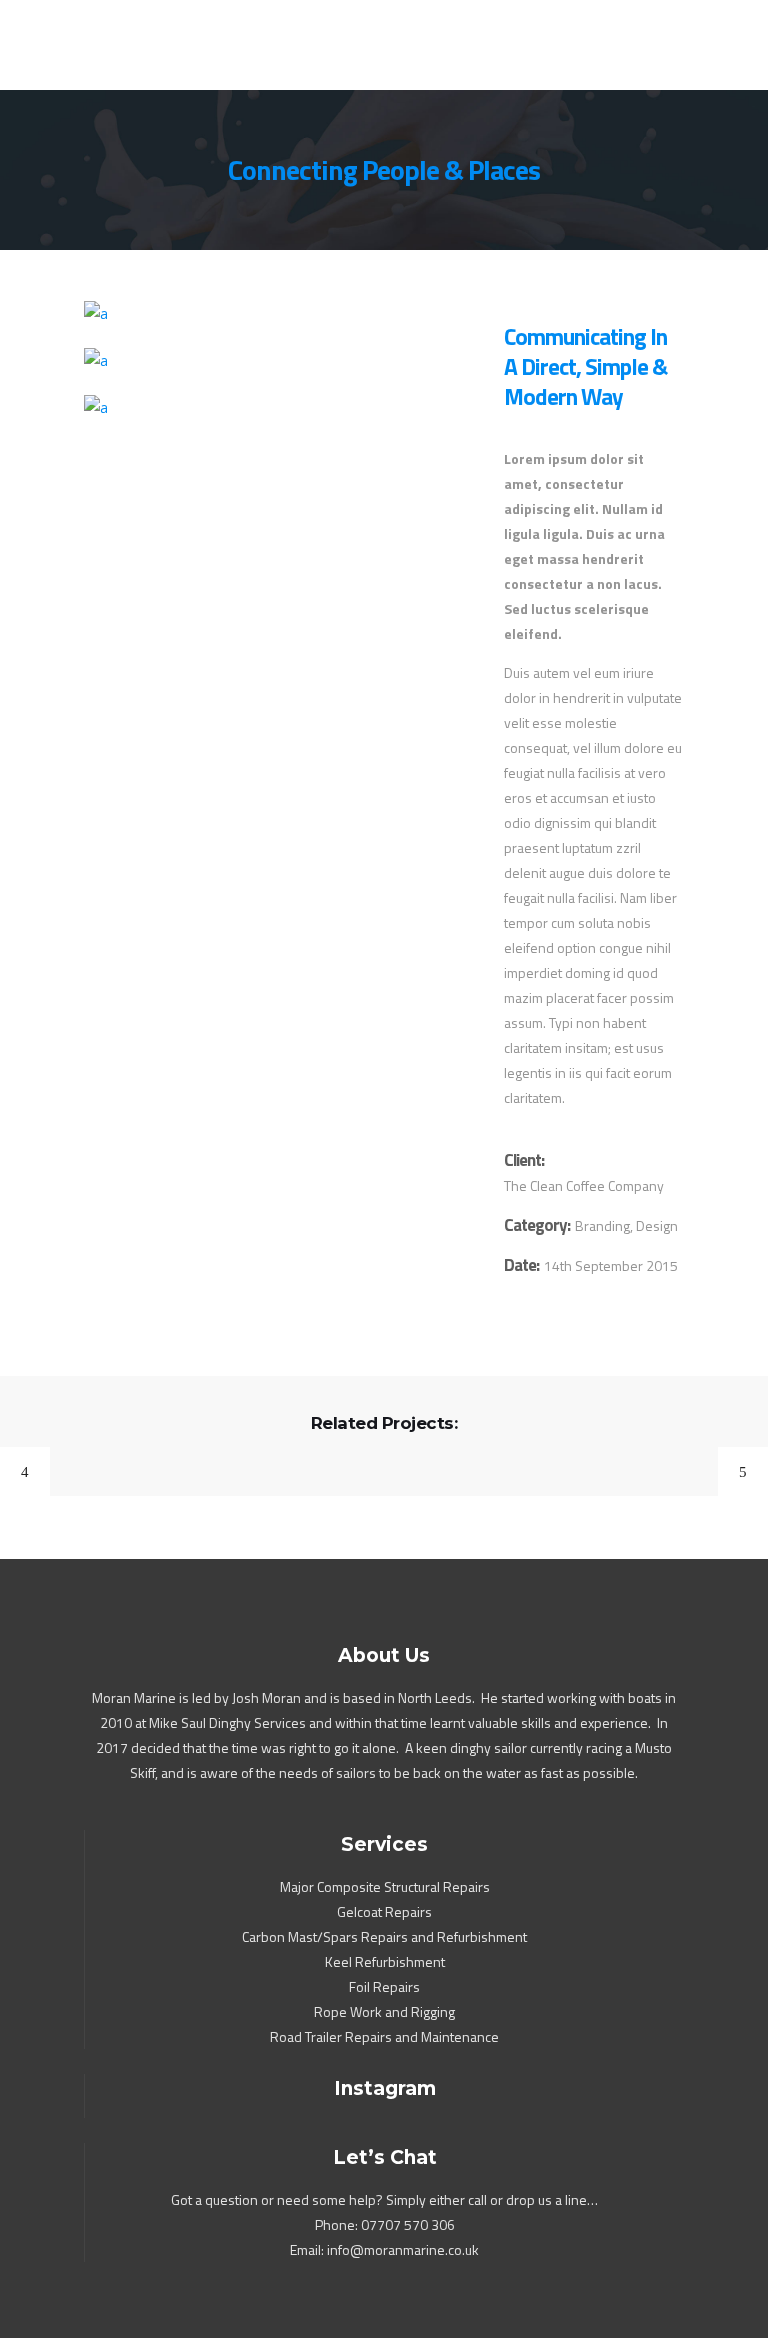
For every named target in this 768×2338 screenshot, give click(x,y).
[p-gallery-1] (274, 313)
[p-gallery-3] (274, 407)
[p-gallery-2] (274, 360)
